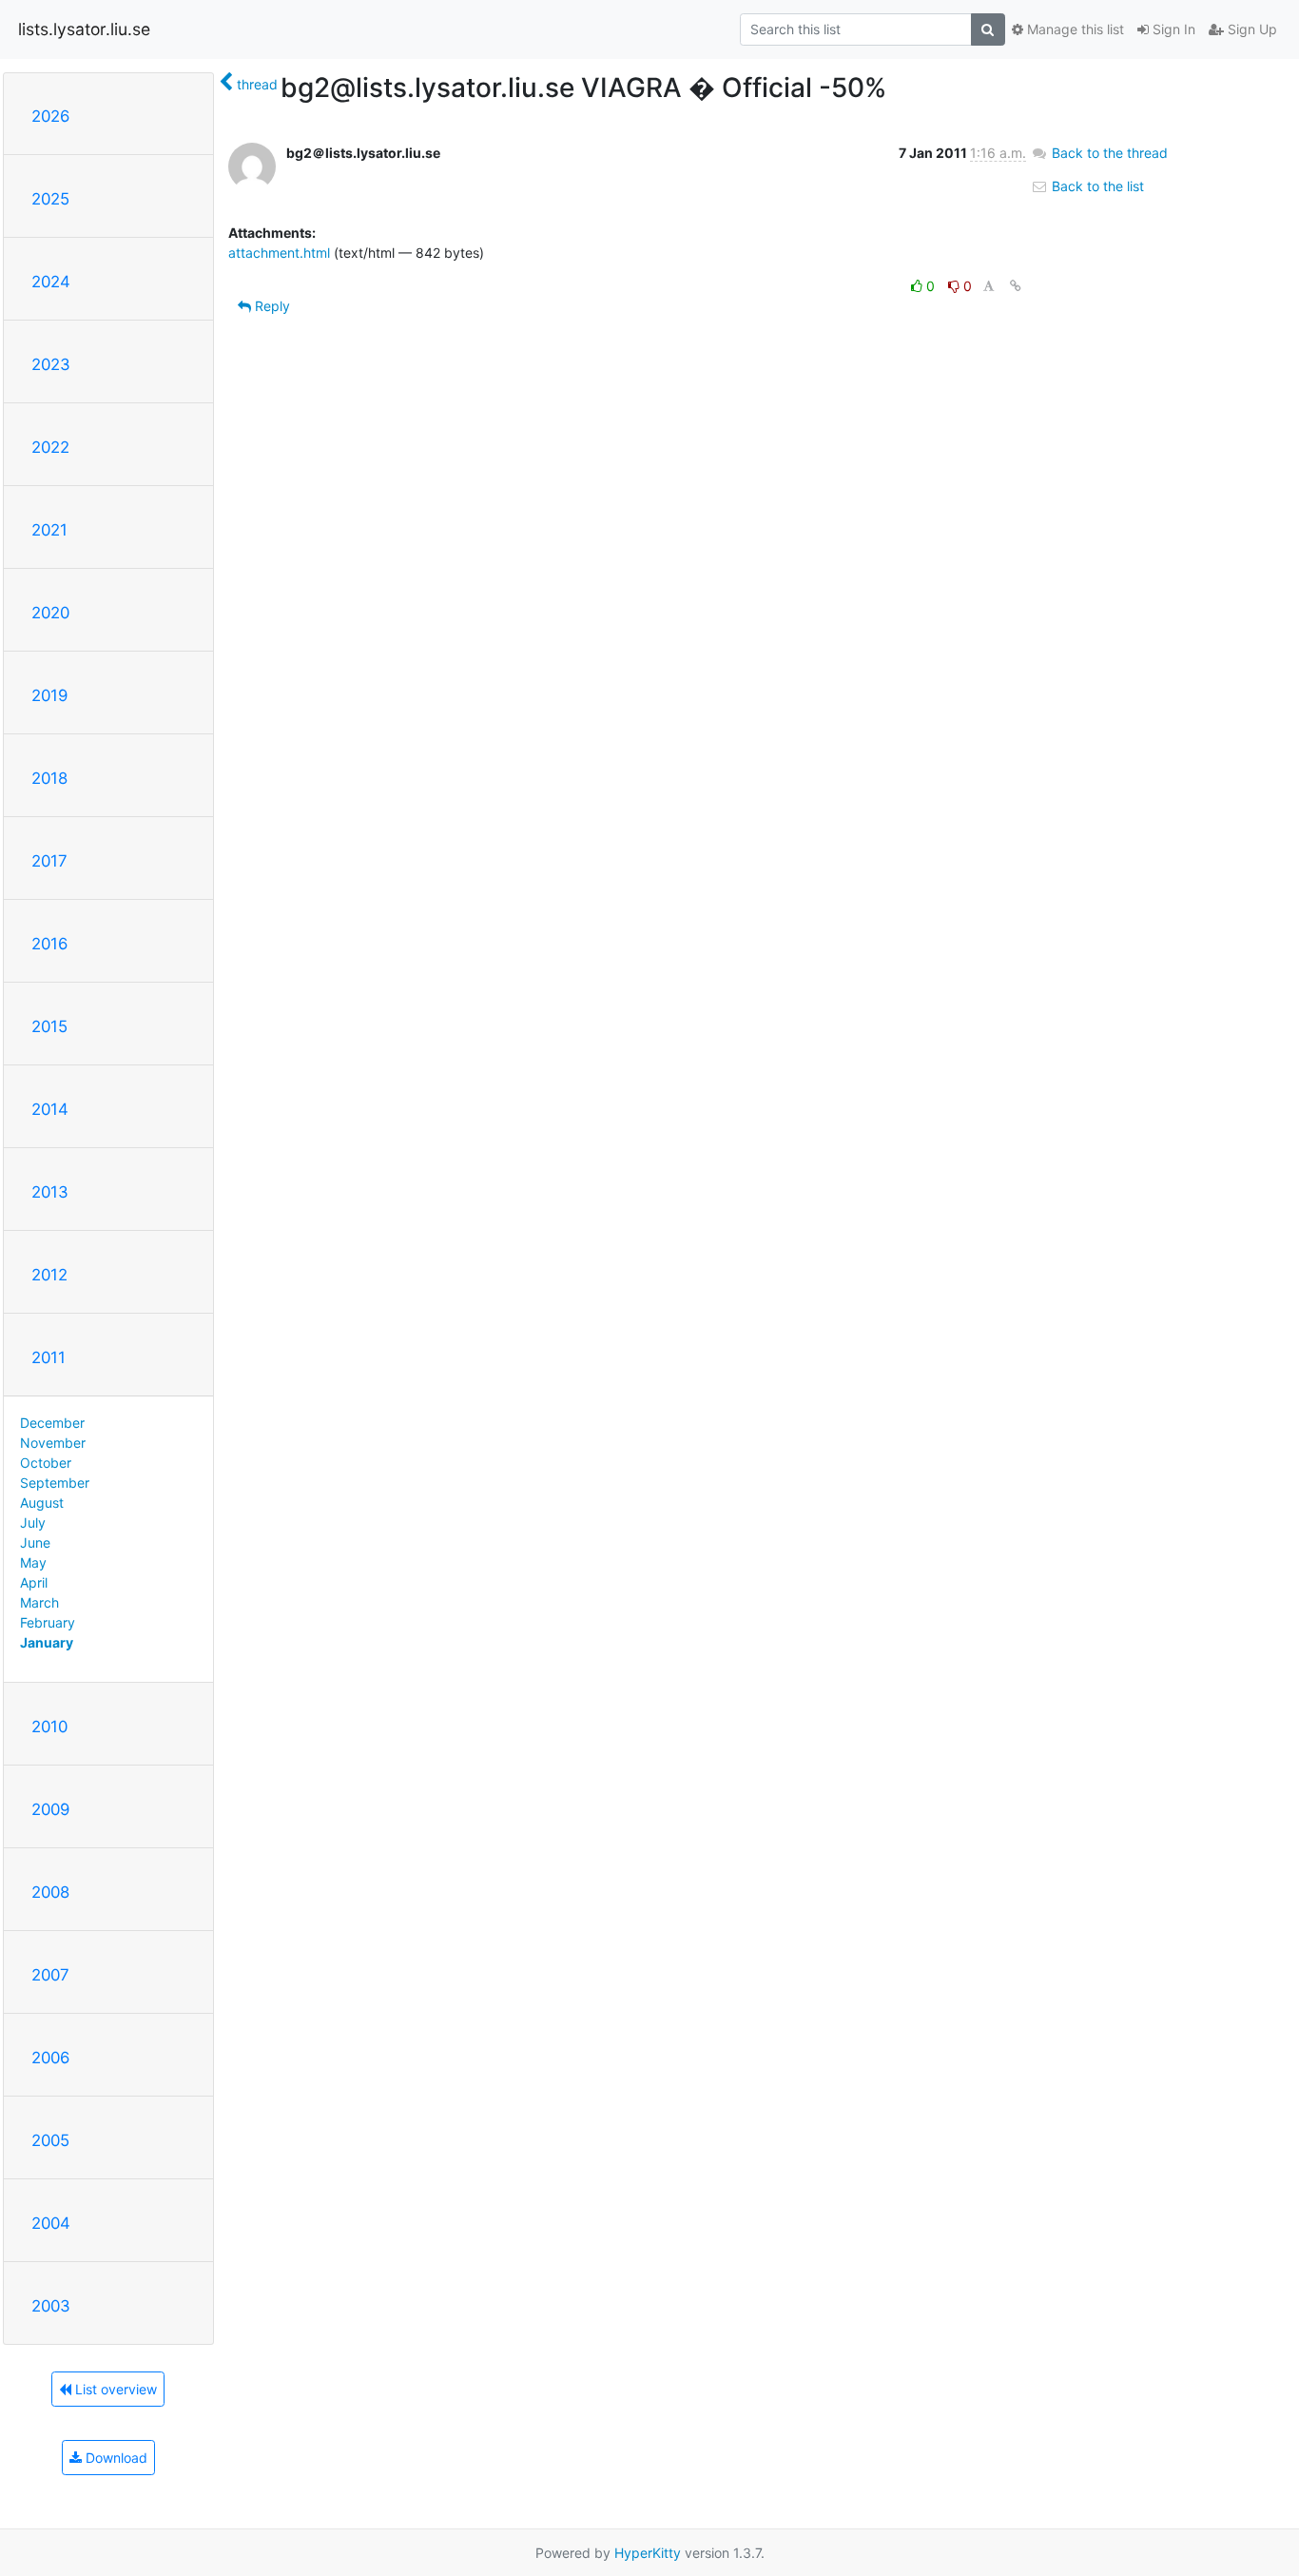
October (46, 1463)
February (48, 1622)
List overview (114, 2389)
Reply (271, 306)
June (35, 1542)
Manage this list (1074, 29)
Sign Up (1251, 29)
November (53, 1443)
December (52, 1423)
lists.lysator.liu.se (84, 29)
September (55, 1483)
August (42, 1503)
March (39, 1602)
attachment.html (279, 253)
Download (115, 2458)
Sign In (1172, 29)
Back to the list (1096, 186)
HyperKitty (648, 2553)
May (33, 1562)
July (33, 1522)
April (34, 1582)
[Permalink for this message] (1016, 286)
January (47, 1642)
